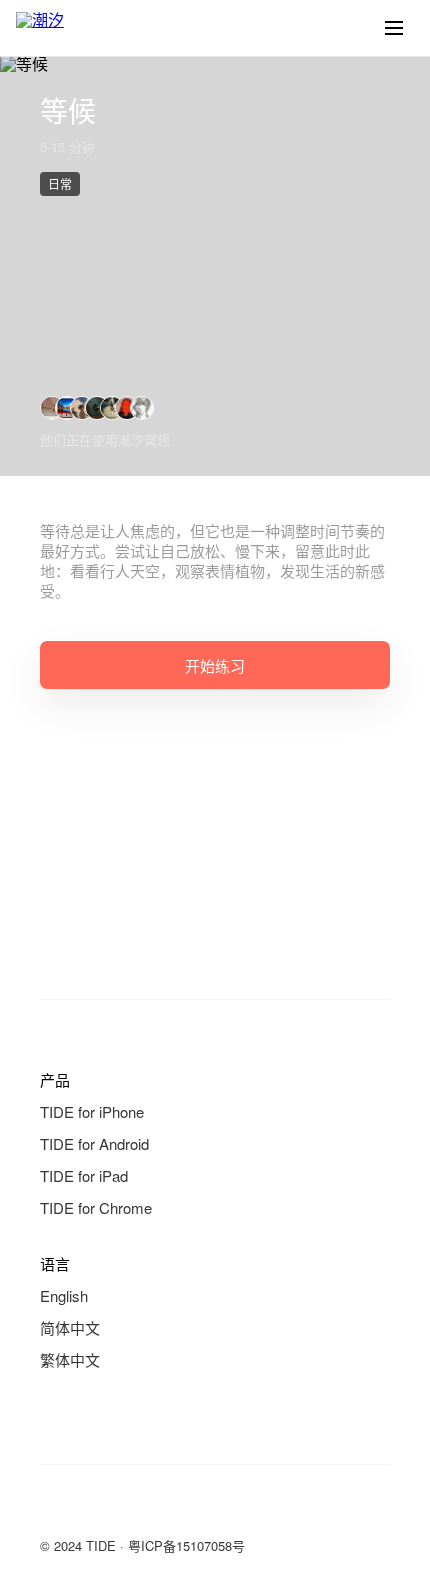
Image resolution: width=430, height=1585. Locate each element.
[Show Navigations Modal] (394, 28)
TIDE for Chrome (96, 1207)
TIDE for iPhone (92, 1111)
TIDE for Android (94, 1143)
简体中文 (70, 1327)
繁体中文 (70, 1359)
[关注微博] (92, 1509)
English (64, 1295)
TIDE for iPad (84, 1175)
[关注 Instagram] (132, 1509)
